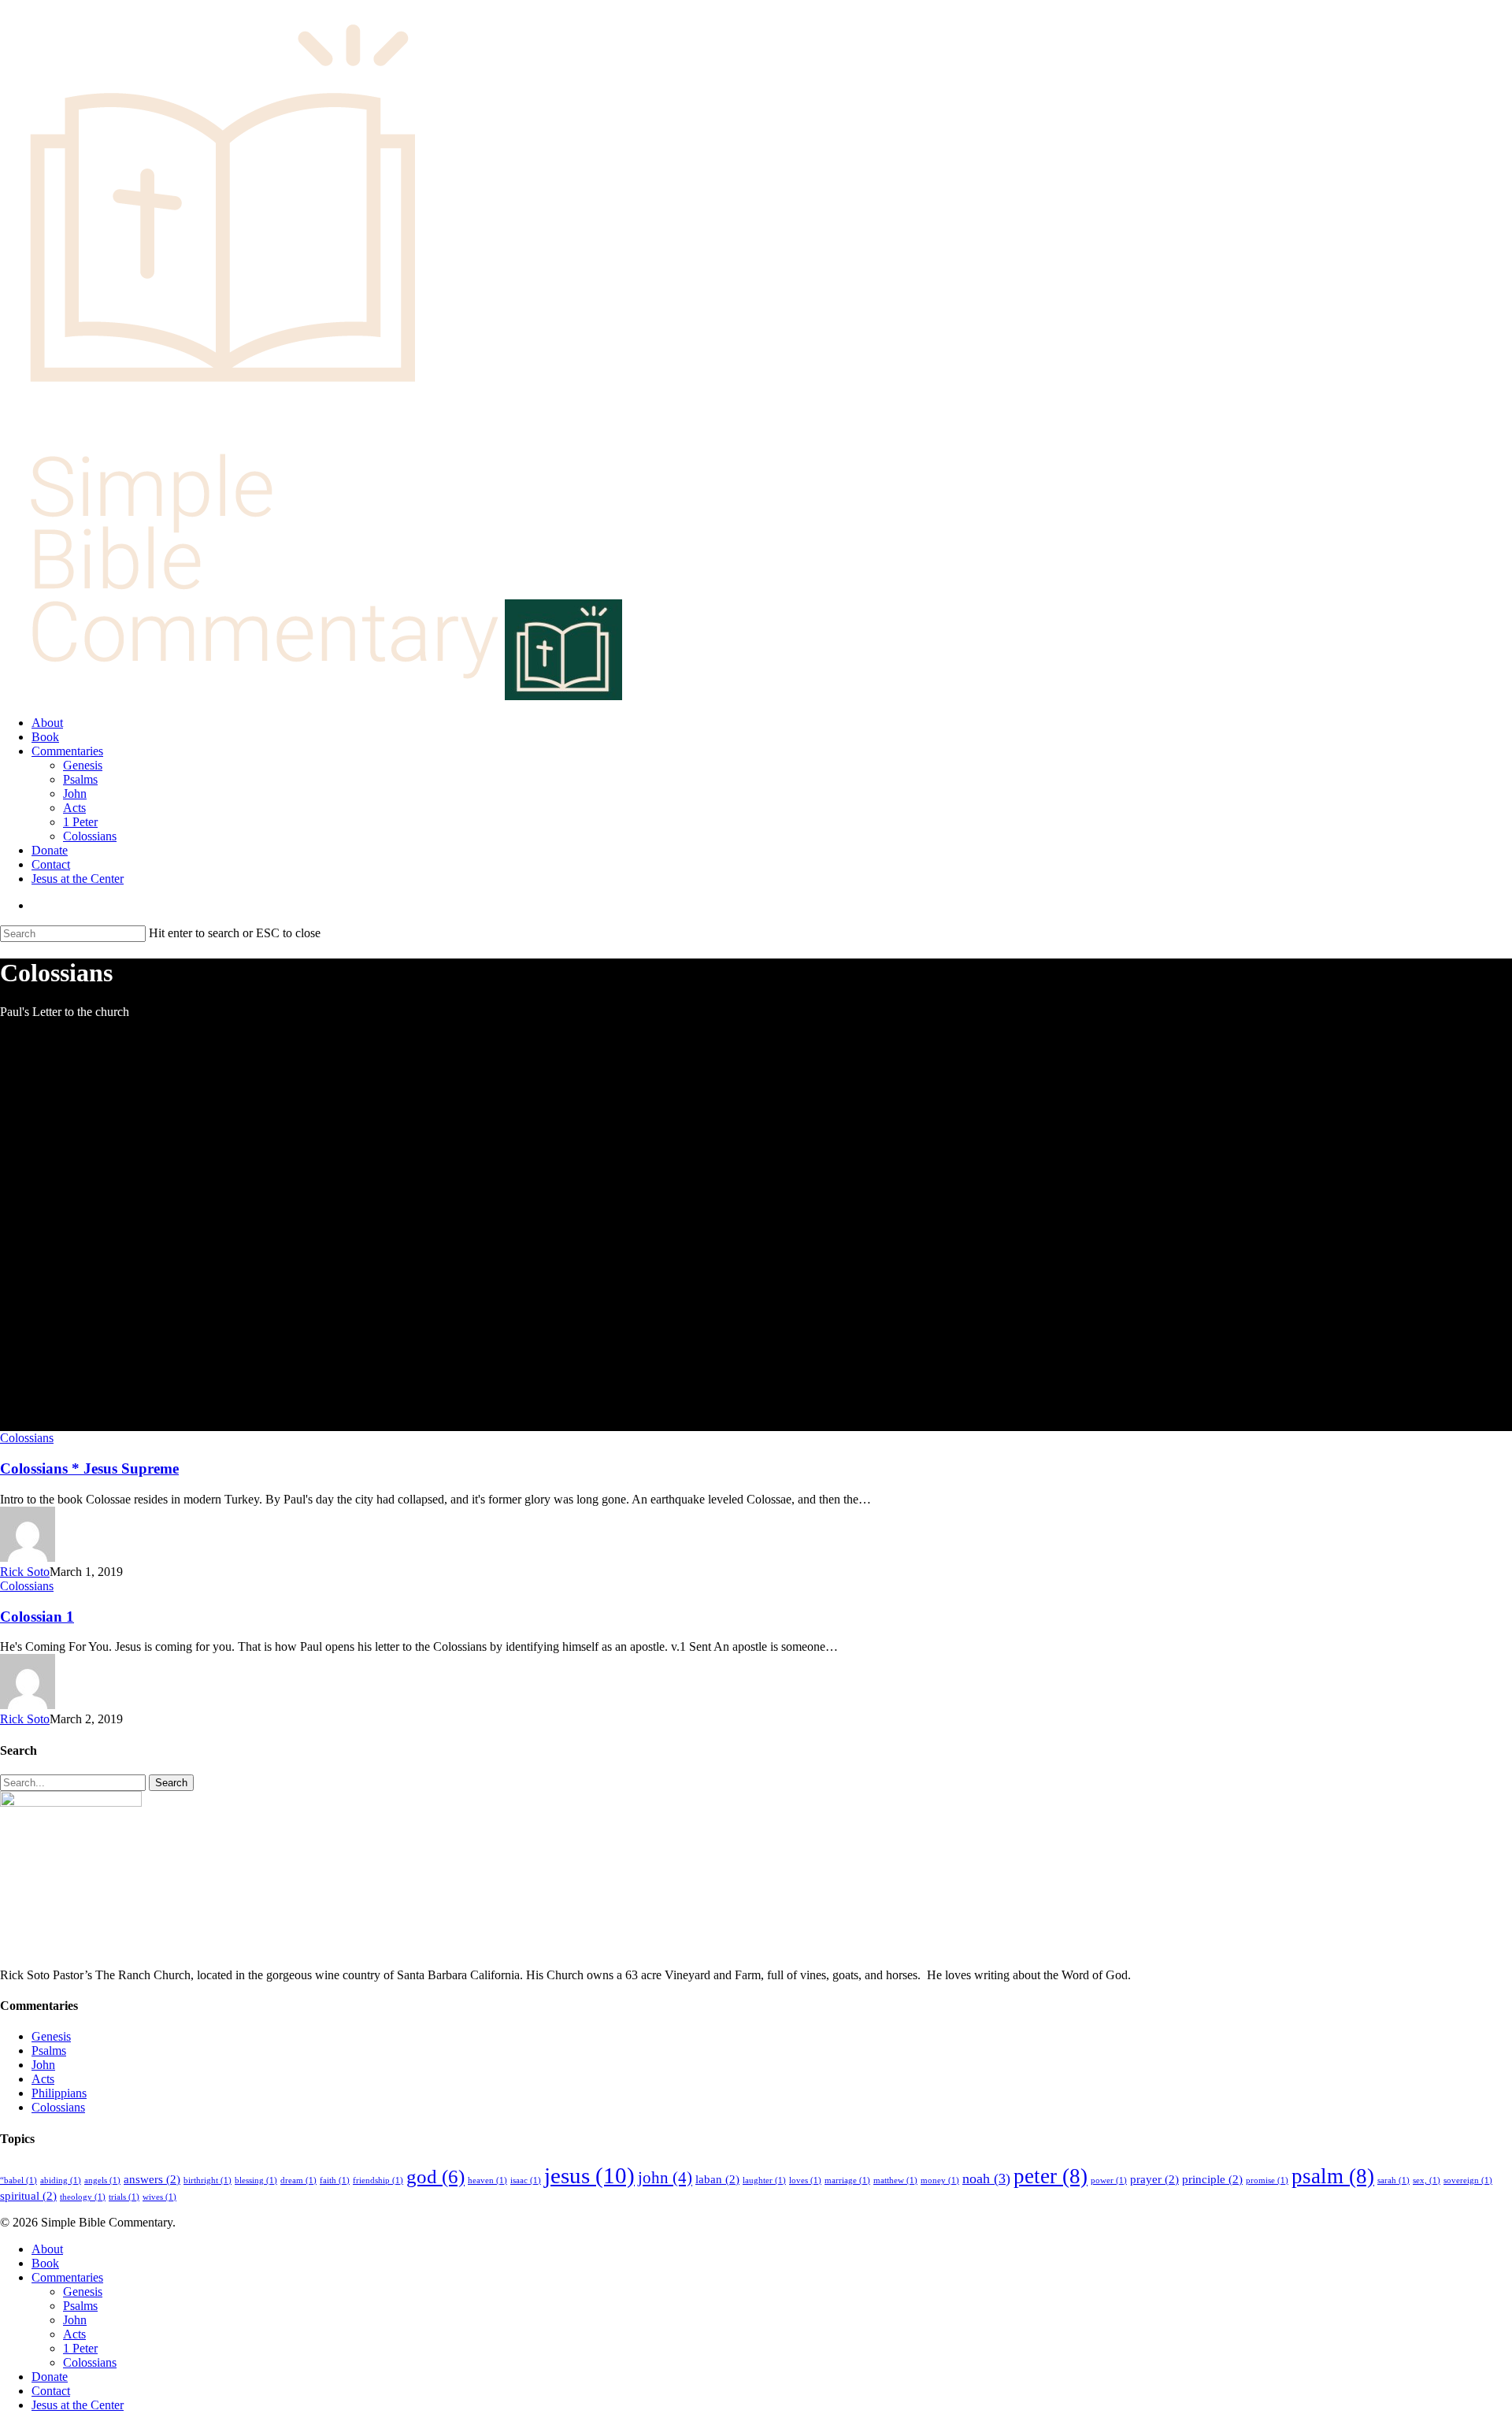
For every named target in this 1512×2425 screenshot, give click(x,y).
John (43, 2065)
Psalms (49, 2050)
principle (1212, 2179)
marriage (847, 2180)
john (665, 2178)
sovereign (1468, 2180)
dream (298, 2180)
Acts (43, 2079)
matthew (895, 2180)
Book (45, 2263)
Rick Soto (25, 1572)
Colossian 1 (37, 1617)
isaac (526, 2180)
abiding (61, 2180)
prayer (1154, 2179)
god (435, 2177)
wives (159, 2197)
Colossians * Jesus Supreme (89, 1468)
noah (986, 2178)
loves (805, 2180)
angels (102, 2180)
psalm (1333, 2176)
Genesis (51, 2036)
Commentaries (67, 2277)
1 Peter (80, 2348)
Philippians (59, 2093)
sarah (1393, 2180)
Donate (50, 2377)
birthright (208, 2180)
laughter (764, 2180)
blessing (256, 2180)
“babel (19, 2180)
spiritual (28, 2195)
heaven (487, 2180)
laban (717, 2179)
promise (1267, 2180)
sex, (1427, 2180)
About (47, 2249)
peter (1051, 2176)
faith (335, 2180)
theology (83, 2197)
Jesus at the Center (78, 2405)
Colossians (27, 1438)
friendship (378, 2180)
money (940, 2180)
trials (124, 2197)
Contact (51, 2391)
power (1109, 2180)
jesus (589, 2175)
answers (152, 2179)
